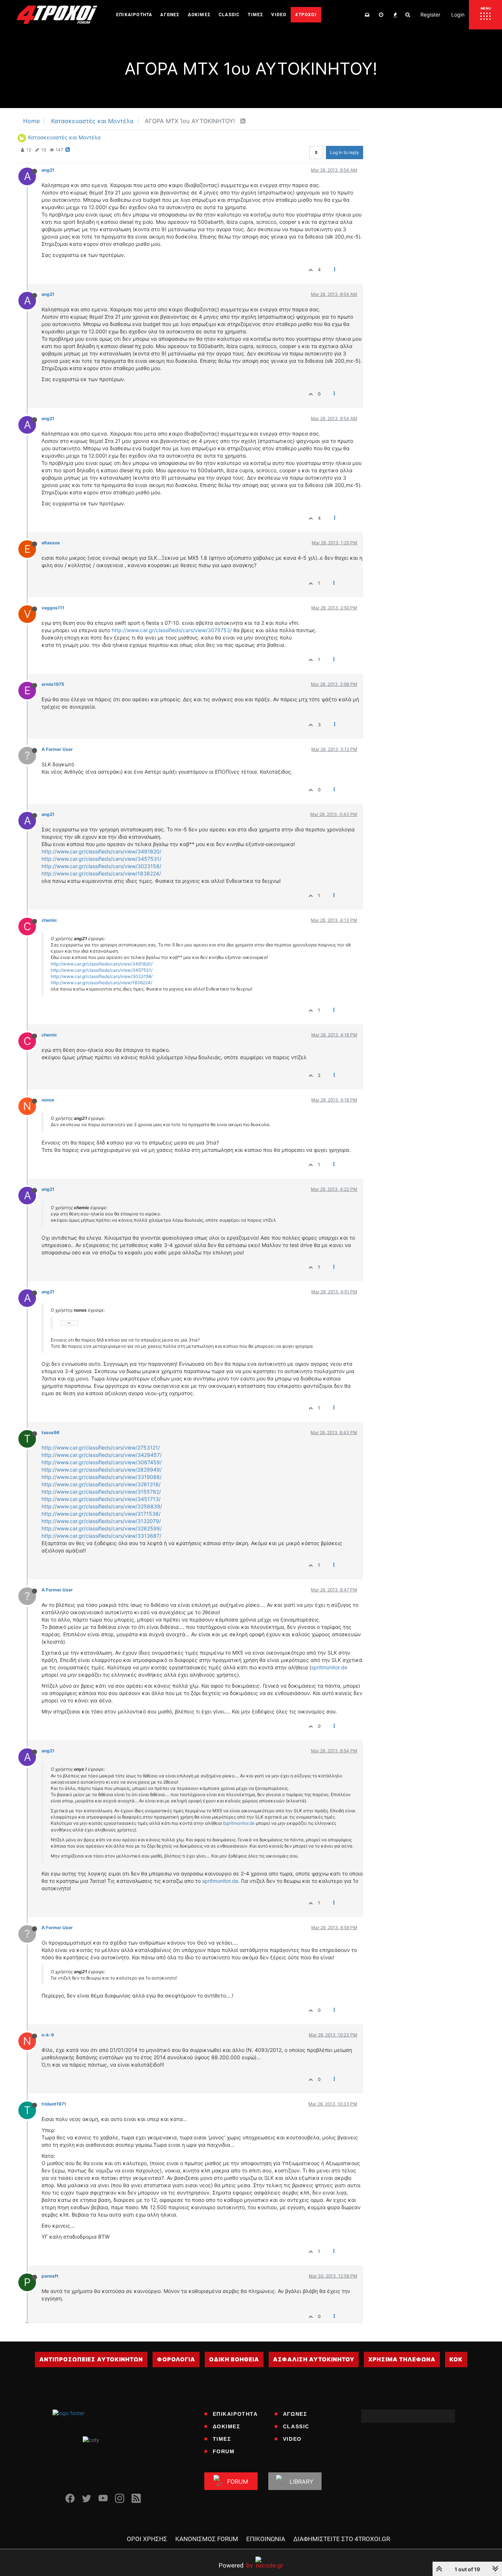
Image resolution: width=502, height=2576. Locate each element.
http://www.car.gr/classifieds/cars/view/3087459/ (102, 1462)
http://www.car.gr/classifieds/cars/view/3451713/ (101, 1499)
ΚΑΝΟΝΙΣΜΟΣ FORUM (207, 2539)
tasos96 (51, 1432)
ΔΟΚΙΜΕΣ (227, 2426)
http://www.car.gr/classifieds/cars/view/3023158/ (101, 866)
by (236, 2565)
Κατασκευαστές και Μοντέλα (64, 137)
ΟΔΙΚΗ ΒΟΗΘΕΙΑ (234, 2359)
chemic (49, 920)
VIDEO (292, 2439)
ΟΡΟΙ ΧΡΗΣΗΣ (147, 2539)
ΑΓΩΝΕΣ (295, 2414)
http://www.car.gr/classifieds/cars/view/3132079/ (101, 1521)
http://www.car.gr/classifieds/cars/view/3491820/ (101, 851)
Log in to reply (345, 152)
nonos (48, 1100)
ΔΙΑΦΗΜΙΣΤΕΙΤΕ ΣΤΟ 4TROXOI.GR (342, 2539)
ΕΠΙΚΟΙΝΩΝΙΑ (266, 2539)
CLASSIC (296, 2426)
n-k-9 (48, 2035)
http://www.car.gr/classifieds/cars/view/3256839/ (102, 1506)
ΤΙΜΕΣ (222, 2439)
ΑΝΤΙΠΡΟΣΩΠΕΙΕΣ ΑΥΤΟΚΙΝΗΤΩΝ (91, 2359)
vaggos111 (53, 608)
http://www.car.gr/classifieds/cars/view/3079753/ (172, 630)
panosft (50, 2276)
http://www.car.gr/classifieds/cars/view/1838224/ (101, 873)
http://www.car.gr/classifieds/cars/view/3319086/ (102, 1477)
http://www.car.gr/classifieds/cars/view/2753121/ (101, 1448)
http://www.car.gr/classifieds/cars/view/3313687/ (101, 1536)
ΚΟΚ (456, 2359)
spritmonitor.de (329, 1667)
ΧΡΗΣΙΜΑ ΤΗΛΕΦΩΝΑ (402, 2359)
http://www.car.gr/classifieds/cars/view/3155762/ (101, 1492)
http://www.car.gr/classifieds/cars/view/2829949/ (102, 1470)
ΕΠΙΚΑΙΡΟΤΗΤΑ (235, 2414)
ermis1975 (53, 684)
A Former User (57, 749)
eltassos (51, 543)
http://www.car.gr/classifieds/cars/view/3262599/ (102, 1528)
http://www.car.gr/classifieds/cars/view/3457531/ (101, 859)
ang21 (48, 170)
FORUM (224, 2451)
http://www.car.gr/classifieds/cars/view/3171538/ (101, 1514)
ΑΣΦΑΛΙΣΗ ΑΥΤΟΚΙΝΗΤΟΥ (314, 2359)
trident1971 (54, 2104)
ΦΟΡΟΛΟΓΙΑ (176, 2359)
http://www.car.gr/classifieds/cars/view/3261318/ (101, 1484)
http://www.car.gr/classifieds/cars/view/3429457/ (102, 1455)
